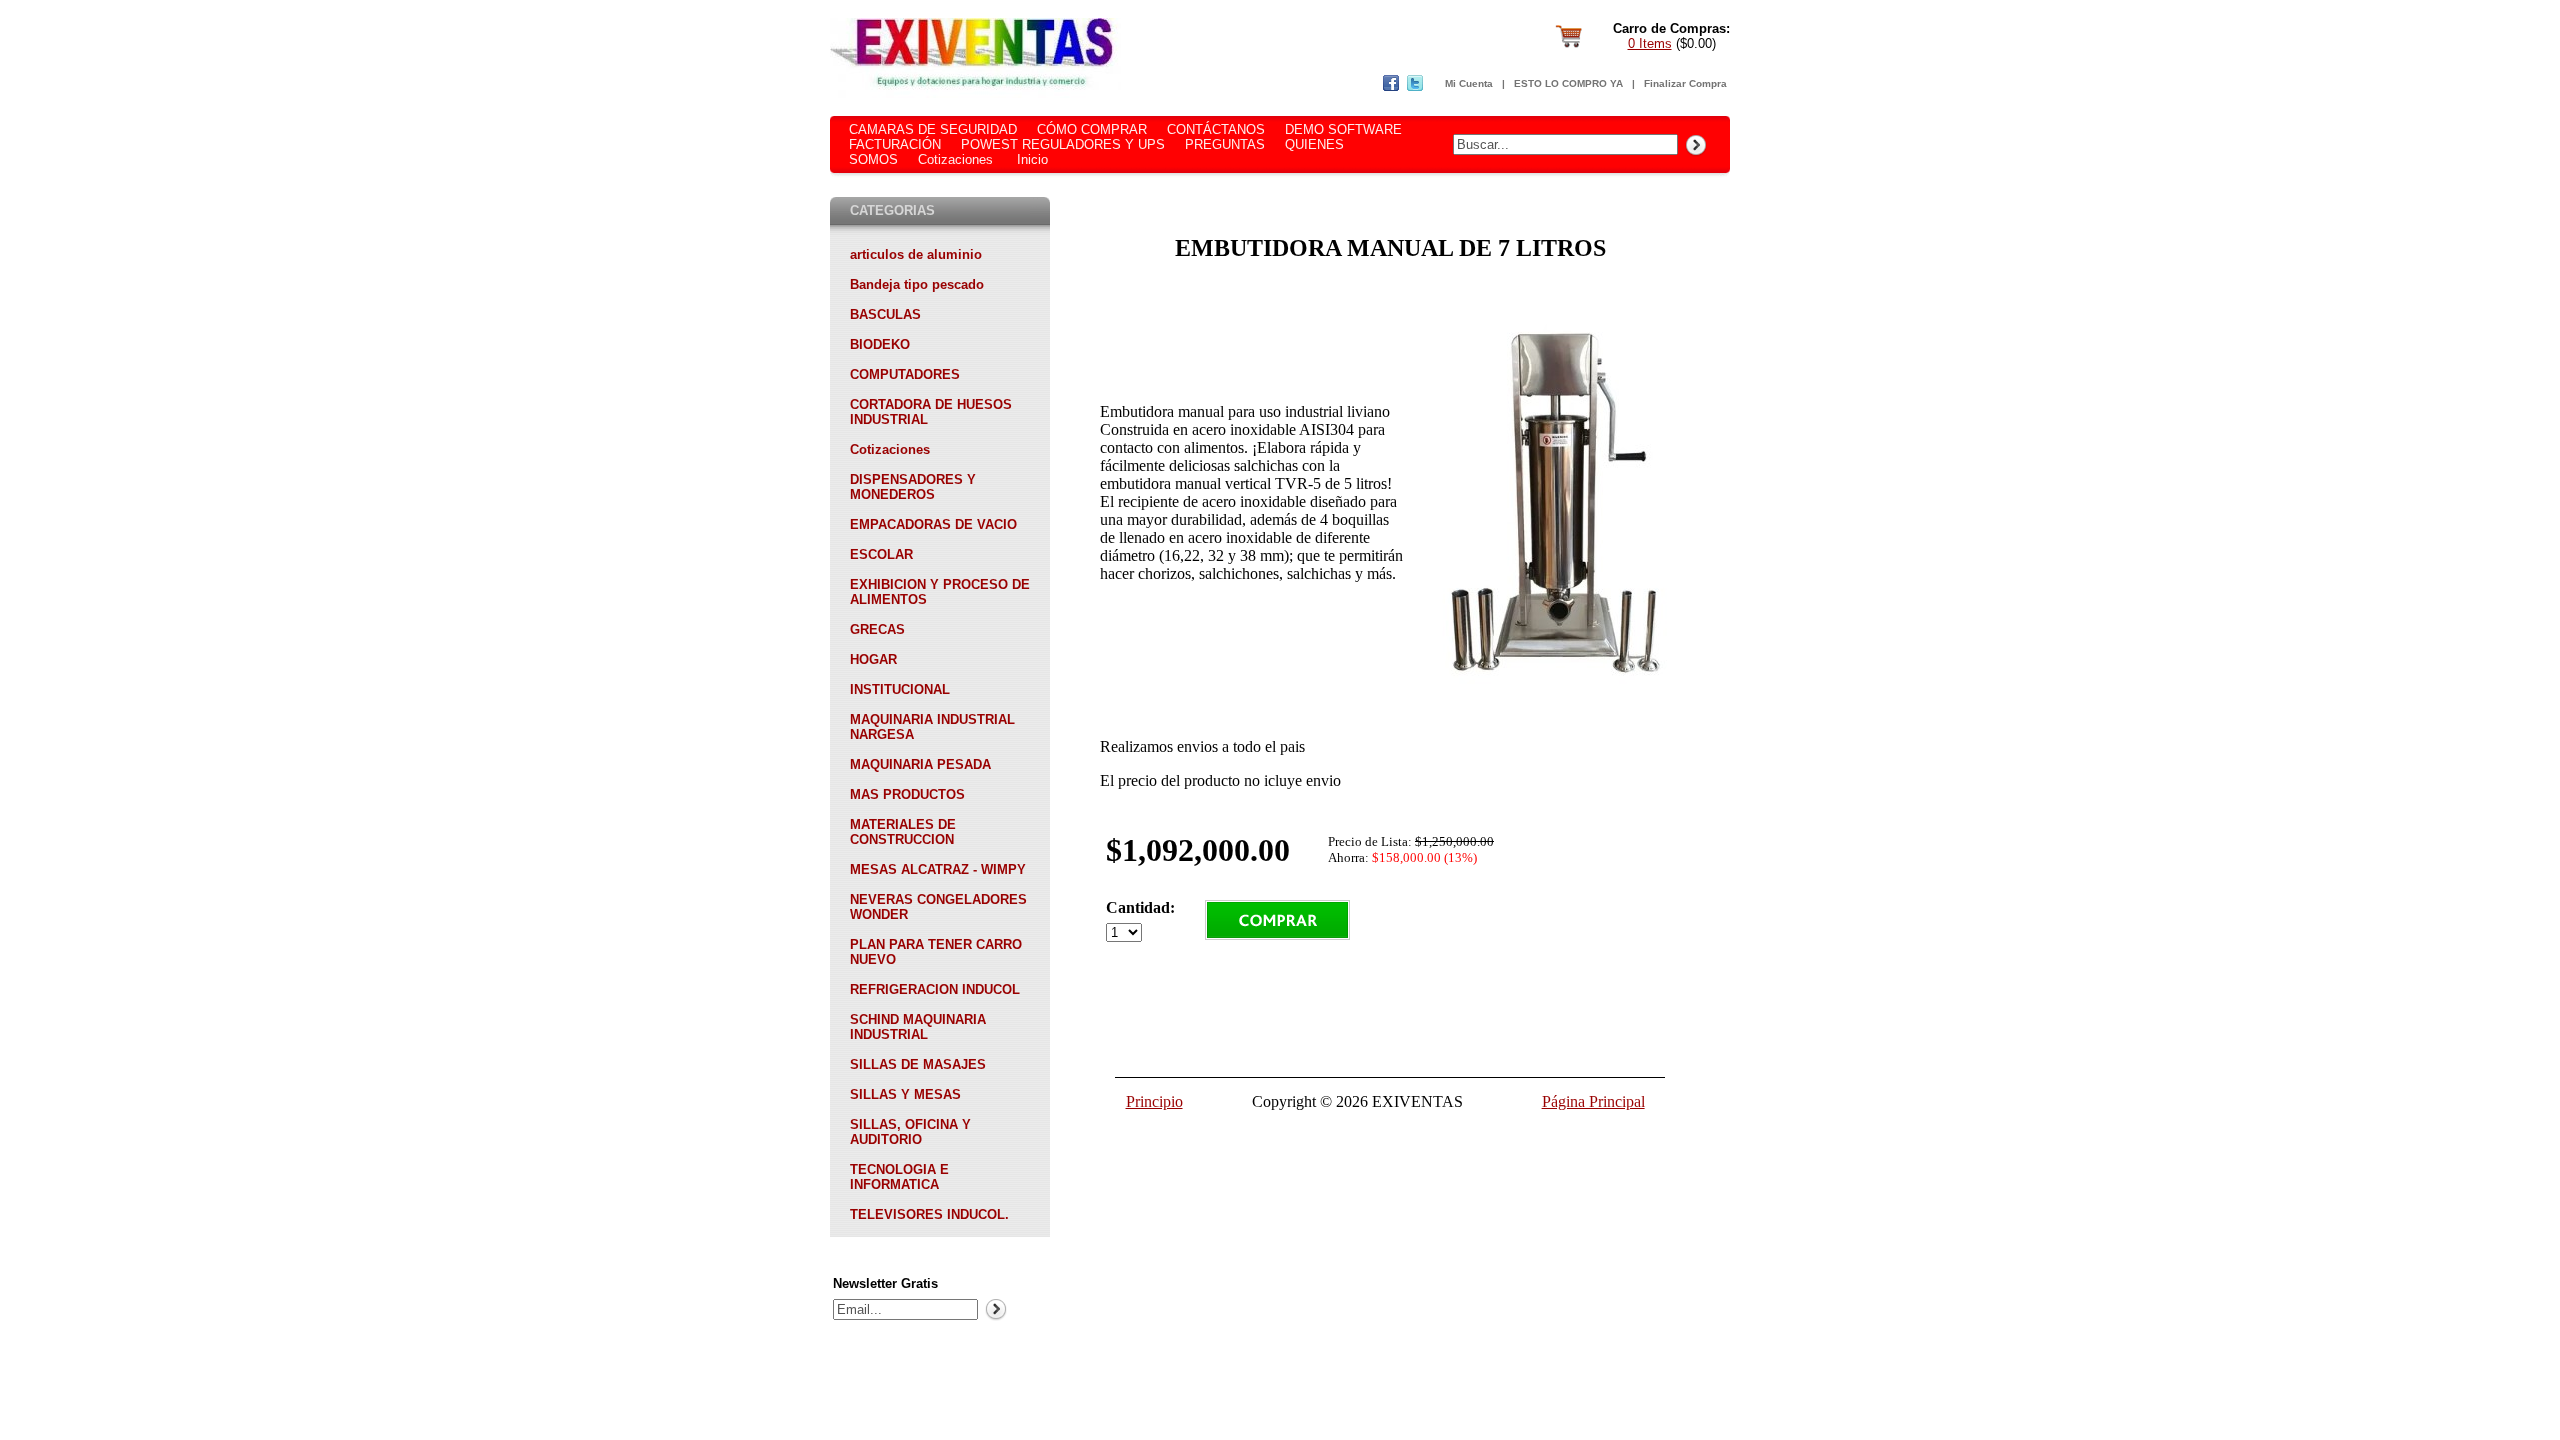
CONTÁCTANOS (1216, 129)
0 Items (1650, 43)
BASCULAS (885, 314)
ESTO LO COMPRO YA (1568, 83)
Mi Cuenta (1469, 83)
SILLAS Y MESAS (905, 1094)
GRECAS (877, 629)
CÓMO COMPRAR (1092, 129)
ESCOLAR (881, 554)
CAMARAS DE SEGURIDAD (933, 129)
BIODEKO (880, 344)
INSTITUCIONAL (900, 689)
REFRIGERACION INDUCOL (935, 989)
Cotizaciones (955, 159)
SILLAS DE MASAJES (918, 1064)
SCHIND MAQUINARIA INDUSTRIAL (918, 1027)
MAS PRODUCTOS (907, 794)
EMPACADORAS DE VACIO (933, 524)
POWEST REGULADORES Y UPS (1063, 144)
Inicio (1032, 159)
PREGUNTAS (1225, 144)
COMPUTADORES (905, 374)
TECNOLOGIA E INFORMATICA (899, 1177)
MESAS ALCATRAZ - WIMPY (938, 869)
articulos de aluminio (916, 254)
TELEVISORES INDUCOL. (929, 1214)
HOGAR (873, 659)
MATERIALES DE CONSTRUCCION (903, 832)
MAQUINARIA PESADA (920, 764)
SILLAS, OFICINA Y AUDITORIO (910, 1132)
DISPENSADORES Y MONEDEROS (913, 487)
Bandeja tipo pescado (917, 284)
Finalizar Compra (1685, 83)
